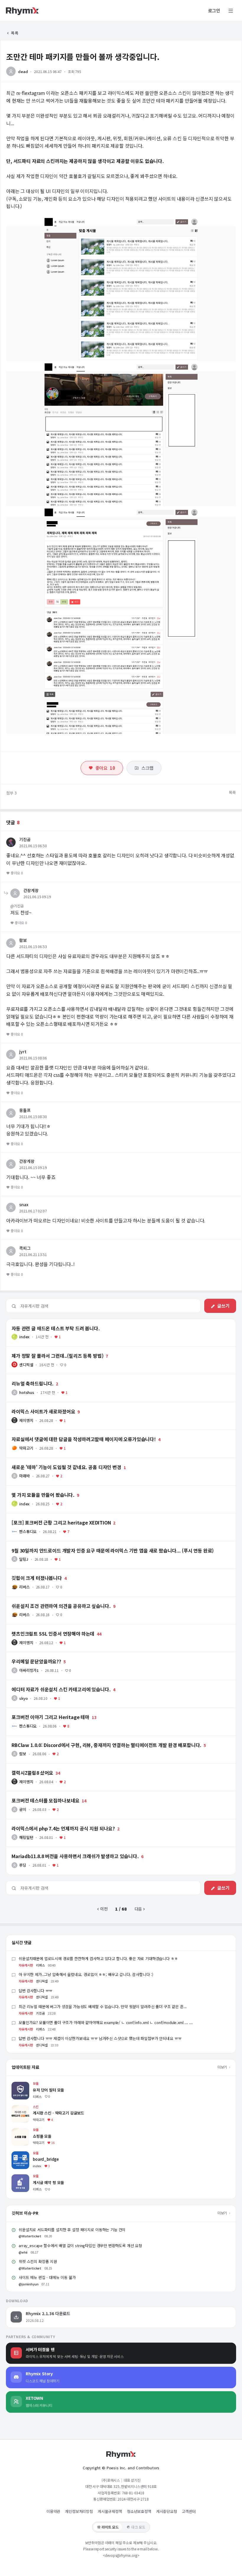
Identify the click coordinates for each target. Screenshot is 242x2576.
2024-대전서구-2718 (133, 2499)
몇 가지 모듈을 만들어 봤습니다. (34, 1488)
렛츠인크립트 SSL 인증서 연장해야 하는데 (42, 1627)
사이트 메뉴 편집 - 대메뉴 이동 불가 (47, 2277)
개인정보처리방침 (79, 2511)
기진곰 (25, 839)
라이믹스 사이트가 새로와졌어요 (34, 1405)
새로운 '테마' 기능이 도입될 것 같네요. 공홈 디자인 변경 (54, 1461)
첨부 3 (12, 793)
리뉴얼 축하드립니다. (24, 1377)
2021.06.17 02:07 (33, 1211)
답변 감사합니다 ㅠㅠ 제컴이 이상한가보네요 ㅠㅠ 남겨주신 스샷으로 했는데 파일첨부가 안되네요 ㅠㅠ (100, 2038)
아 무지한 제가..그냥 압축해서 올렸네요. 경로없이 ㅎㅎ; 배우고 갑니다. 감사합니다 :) (86, 1974)
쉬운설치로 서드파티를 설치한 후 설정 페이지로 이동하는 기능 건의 (72, 2230)
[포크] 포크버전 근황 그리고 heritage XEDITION (49, 1516)
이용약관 (53, 2511)
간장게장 (31, 890)
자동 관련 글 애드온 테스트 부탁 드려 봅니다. (45, 1322)
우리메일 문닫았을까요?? (28, 1655)
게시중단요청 (167, 2511)
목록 (14, 33)
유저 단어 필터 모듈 (28, 2085)
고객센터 (189, 2511)
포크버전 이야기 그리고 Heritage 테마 (40, 1710)
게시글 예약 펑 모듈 (28, 2177)
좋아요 (105, 768)
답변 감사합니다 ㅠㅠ (35, 1991)
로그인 (214, 11)
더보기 (223, 2067)
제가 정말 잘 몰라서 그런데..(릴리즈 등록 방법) (46, 1349)
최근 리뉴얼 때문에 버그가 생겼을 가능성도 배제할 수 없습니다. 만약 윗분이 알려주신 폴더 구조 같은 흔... (103, 2006)
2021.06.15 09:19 (37, 897)
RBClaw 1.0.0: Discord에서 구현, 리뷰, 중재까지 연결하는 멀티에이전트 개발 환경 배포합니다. (89, 1738)
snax (24, 1204)
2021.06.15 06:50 (33, 846)
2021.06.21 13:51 (33, 1254)
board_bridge (25, 2154)
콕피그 (25, 1248)
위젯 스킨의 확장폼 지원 (38, 2261)
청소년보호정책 (139, 2511)
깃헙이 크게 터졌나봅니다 (28, 1571)
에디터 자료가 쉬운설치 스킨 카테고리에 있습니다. (49, 1683)
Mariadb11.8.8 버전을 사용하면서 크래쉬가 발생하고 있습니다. (61, 1850)
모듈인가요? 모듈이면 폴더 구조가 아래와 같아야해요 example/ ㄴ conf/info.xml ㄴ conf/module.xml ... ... (106, 2022)
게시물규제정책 (110, 2511)
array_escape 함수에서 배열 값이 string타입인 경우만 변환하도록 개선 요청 (80, 2245)
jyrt (23, 1052)
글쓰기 (223, 1306)
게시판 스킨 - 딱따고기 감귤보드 (39, 2108)
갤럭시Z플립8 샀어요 (24, 1766)
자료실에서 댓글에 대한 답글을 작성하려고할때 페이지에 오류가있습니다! (69, 1433)
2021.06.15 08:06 (33, 1058)
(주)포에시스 (111, 2480)
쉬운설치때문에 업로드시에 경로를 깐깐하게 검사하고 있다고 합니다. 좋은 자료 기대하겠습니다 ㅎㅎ (98, 1958)
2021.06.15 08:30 (33, 1116)
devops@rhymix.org (121, 2555)
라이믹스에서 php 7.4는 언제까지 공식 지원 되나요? (51, 1822)
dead (23, 71)
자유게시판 (26, 1965)
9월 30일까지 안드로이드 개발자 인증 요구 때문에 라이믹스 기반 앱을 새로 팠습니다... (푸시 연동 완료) (95, 1544)
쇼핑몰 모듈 (22, 2131)
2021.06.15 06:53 (33, 946)
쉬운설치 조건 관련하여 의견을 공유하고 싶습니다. (49, 1599)
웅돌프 (25, 1110)
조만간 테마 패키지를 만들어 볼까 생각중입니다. (83, 56)
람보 (23, 940)
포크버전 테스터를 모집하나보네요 (36, 1794)
